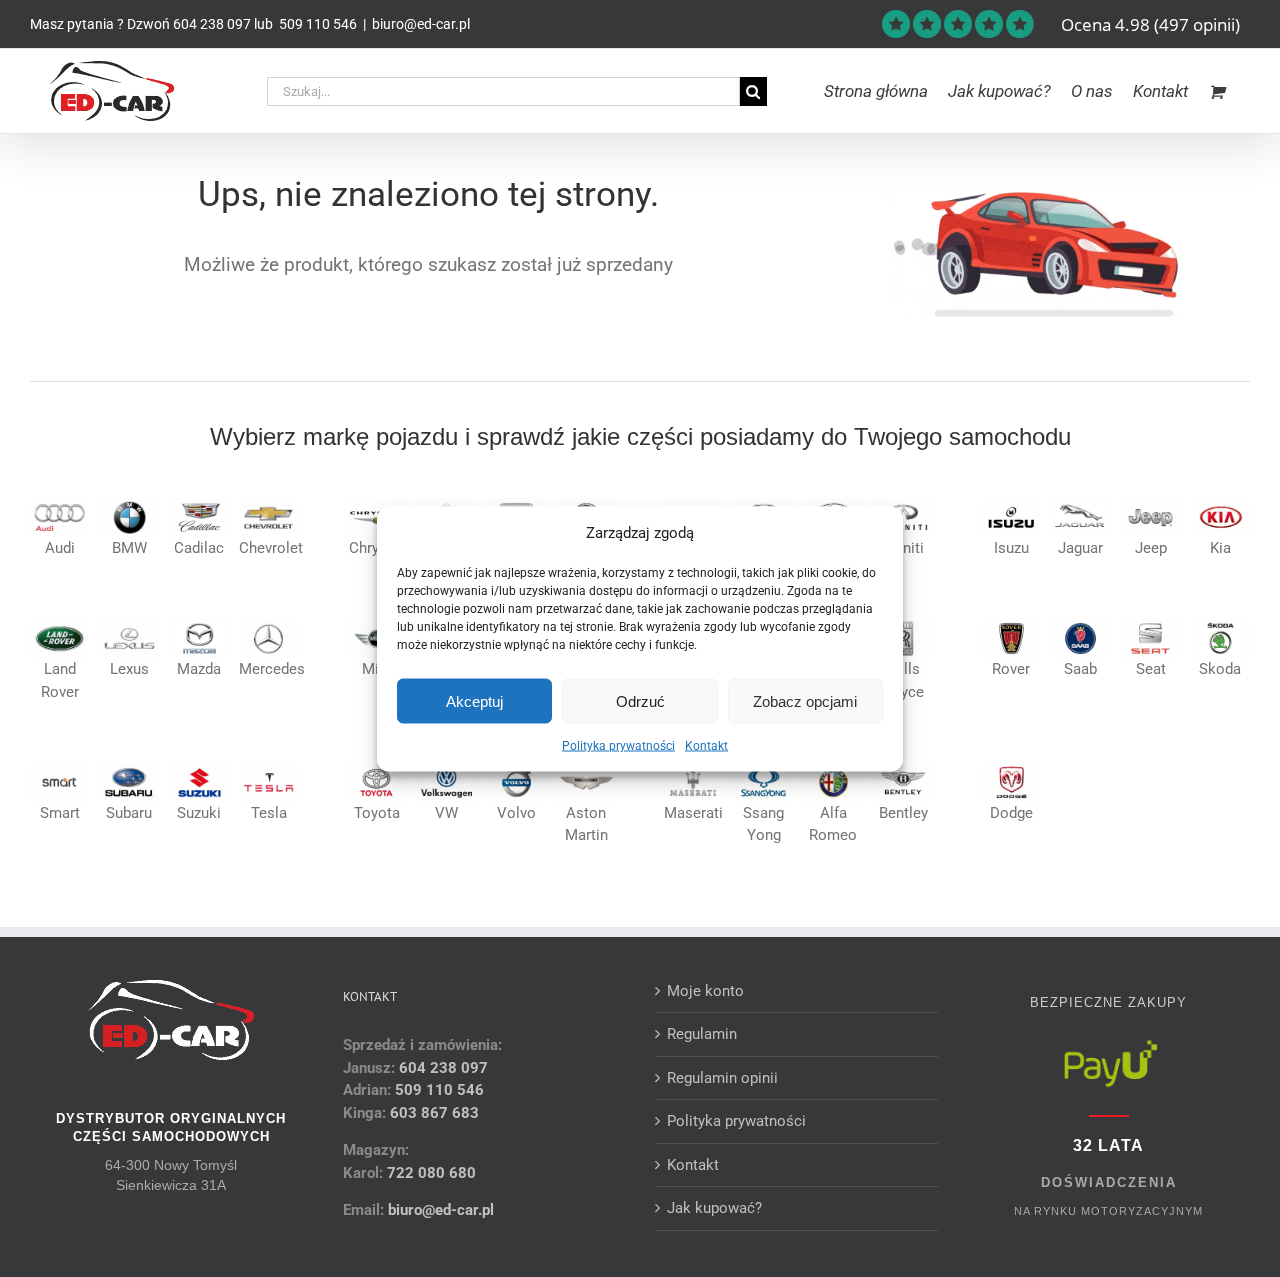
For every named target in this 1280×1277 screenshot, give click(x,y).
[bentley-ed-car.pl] (903, 770)
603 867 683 (434, 1113)
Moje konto (705, 991)
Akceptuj (474, 700)
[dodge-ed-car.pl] (1011, 770)
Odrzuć (640, 700)
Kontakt (706, 746)
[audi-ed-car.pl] (59, 505)
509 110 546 (316, 24)
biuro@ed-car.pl (421, 24)
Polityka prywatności (618, 746)
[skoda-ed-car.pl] (1220, 626)
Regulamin (702, 1034)
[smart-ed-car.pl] (59, 770)
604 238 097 (212, 24)
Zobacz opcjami (805, 700)
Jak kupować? (714, 1208)
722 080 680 (429, 1173)
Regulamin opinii (722, 1078)
